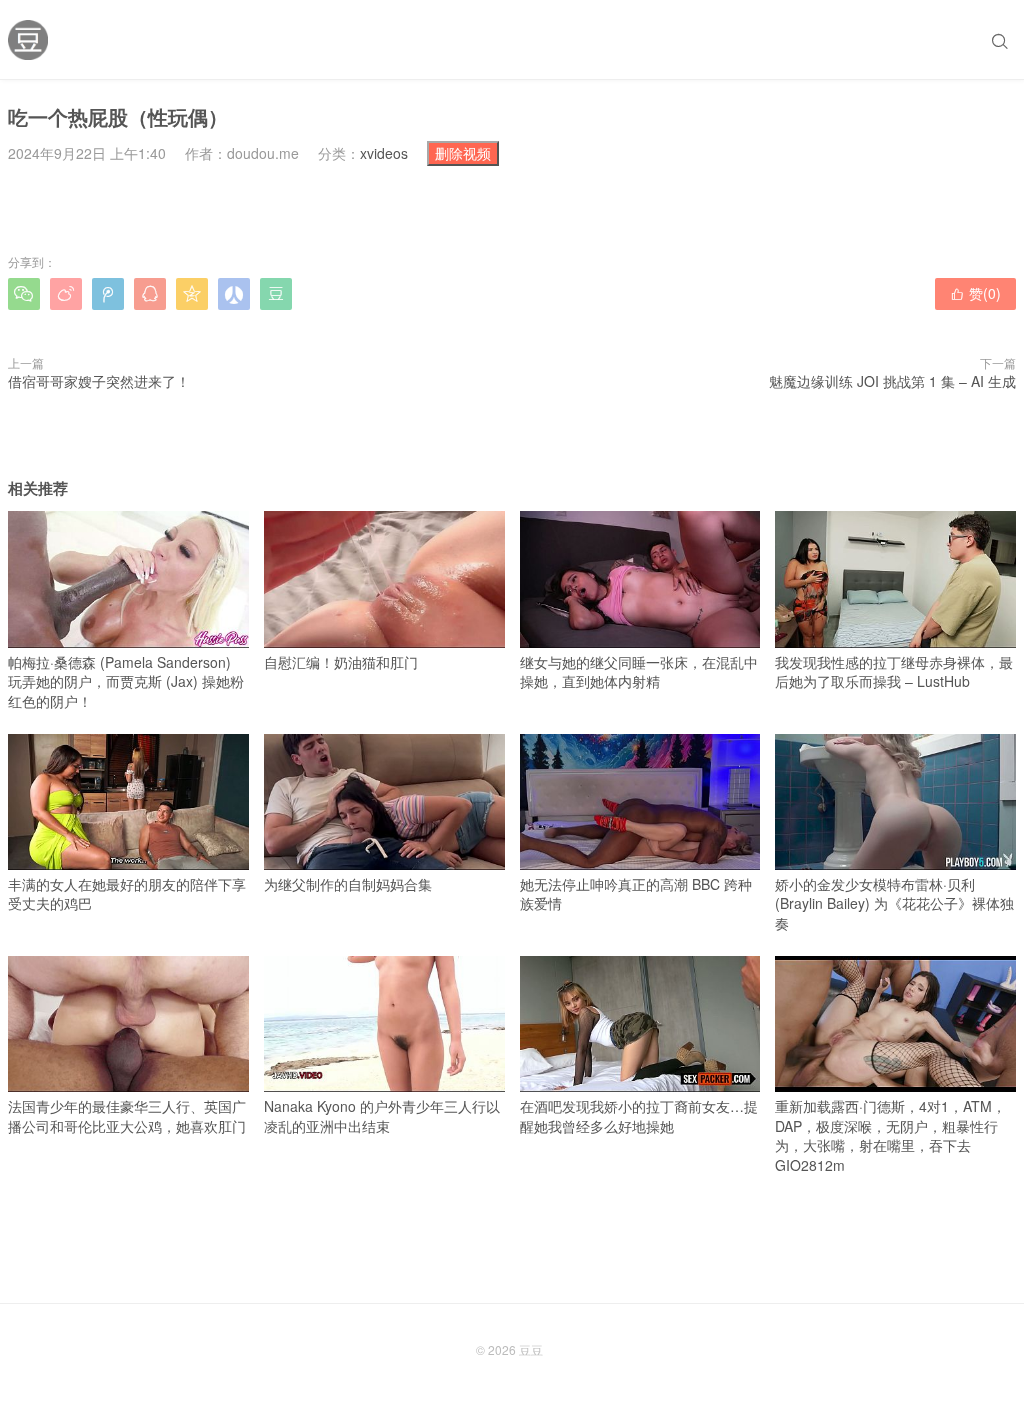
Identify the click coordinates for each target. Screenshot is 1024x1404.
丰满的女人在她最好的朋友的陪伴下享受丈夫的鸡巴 (127, 894)
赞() (975, 293)
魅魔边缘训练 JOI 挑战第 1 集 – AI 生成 (892, 381)
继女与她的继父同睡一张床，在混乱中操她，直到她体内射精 (639, 671)
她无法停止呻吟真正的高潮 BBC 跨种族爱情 (636, 894)
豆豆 (531, 1349)
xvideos (384, 153)
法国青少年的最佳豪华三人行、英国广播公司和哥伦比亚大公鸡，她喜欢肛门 (127, 1116)
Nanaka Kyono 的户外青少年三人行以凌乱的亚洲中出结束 (382, 1116)
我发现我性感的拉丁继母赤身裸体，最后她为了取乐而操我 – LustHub (894, 671)
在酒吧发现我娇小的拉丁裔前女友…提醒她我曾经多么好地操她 (639, 1116)
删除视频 (463, 153)
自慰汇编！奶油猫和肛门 (341, 661)
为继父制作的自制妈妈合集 (348, 884)
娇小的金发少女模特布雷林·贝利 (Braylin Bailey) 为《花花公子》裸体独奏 (894, 903)
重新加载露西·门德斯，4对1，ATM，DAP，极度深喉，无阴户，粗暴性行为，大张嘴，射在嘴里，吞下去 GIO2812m (890, 1135)
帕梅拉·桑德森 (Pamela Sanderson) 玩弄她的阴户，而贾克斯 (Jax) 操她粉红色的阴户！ (126, 681)
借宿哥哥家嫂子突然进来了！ (99, 381)
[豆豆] (28, 40)
